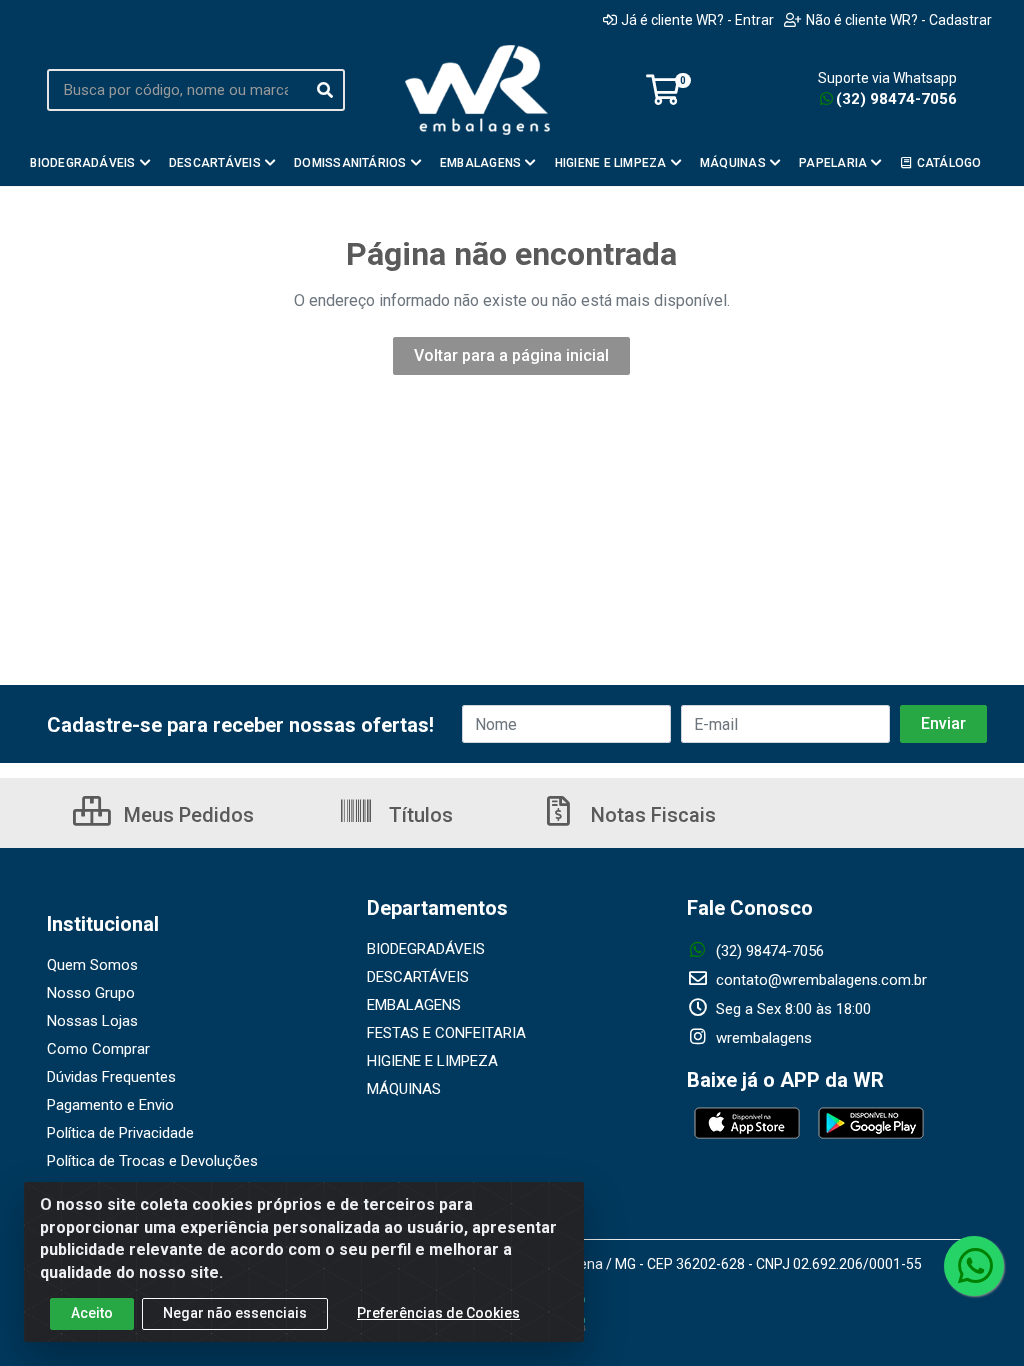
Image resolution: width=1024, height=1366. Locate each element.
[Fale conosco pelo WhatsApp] (974, 1266)
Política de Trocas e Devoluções (152, 1161)
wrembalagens (762, 1038)
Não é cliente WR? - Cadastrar (899, 20)
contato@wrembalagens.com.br (819, 980)
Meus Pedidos (186, 815)
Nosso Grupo (91, 993)
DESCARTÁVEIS (418, 977)
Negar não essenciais (235, 1313)
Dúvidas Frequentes (111, 1077)
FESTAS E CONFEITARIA (446, 1033)
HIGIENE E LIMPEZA (432, 1061)
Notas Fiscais (651, 815)
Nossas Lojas (92, 1021)
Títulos (418, 815)
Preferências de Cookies (438, 1313)
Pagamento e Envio (110, 1105)
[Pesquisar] (325, 90)
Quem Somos (92, 965)
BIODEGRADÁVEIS (426, 949)
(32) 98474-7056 (896, 99)
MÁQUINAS (404, 1089)
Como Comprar (98, 1049)
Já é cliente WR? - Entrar (697, 20)
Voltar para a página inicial (511, 355)
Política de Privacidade (120, 1133)
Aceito (92, 1313)
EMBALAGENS (414, 1005)
